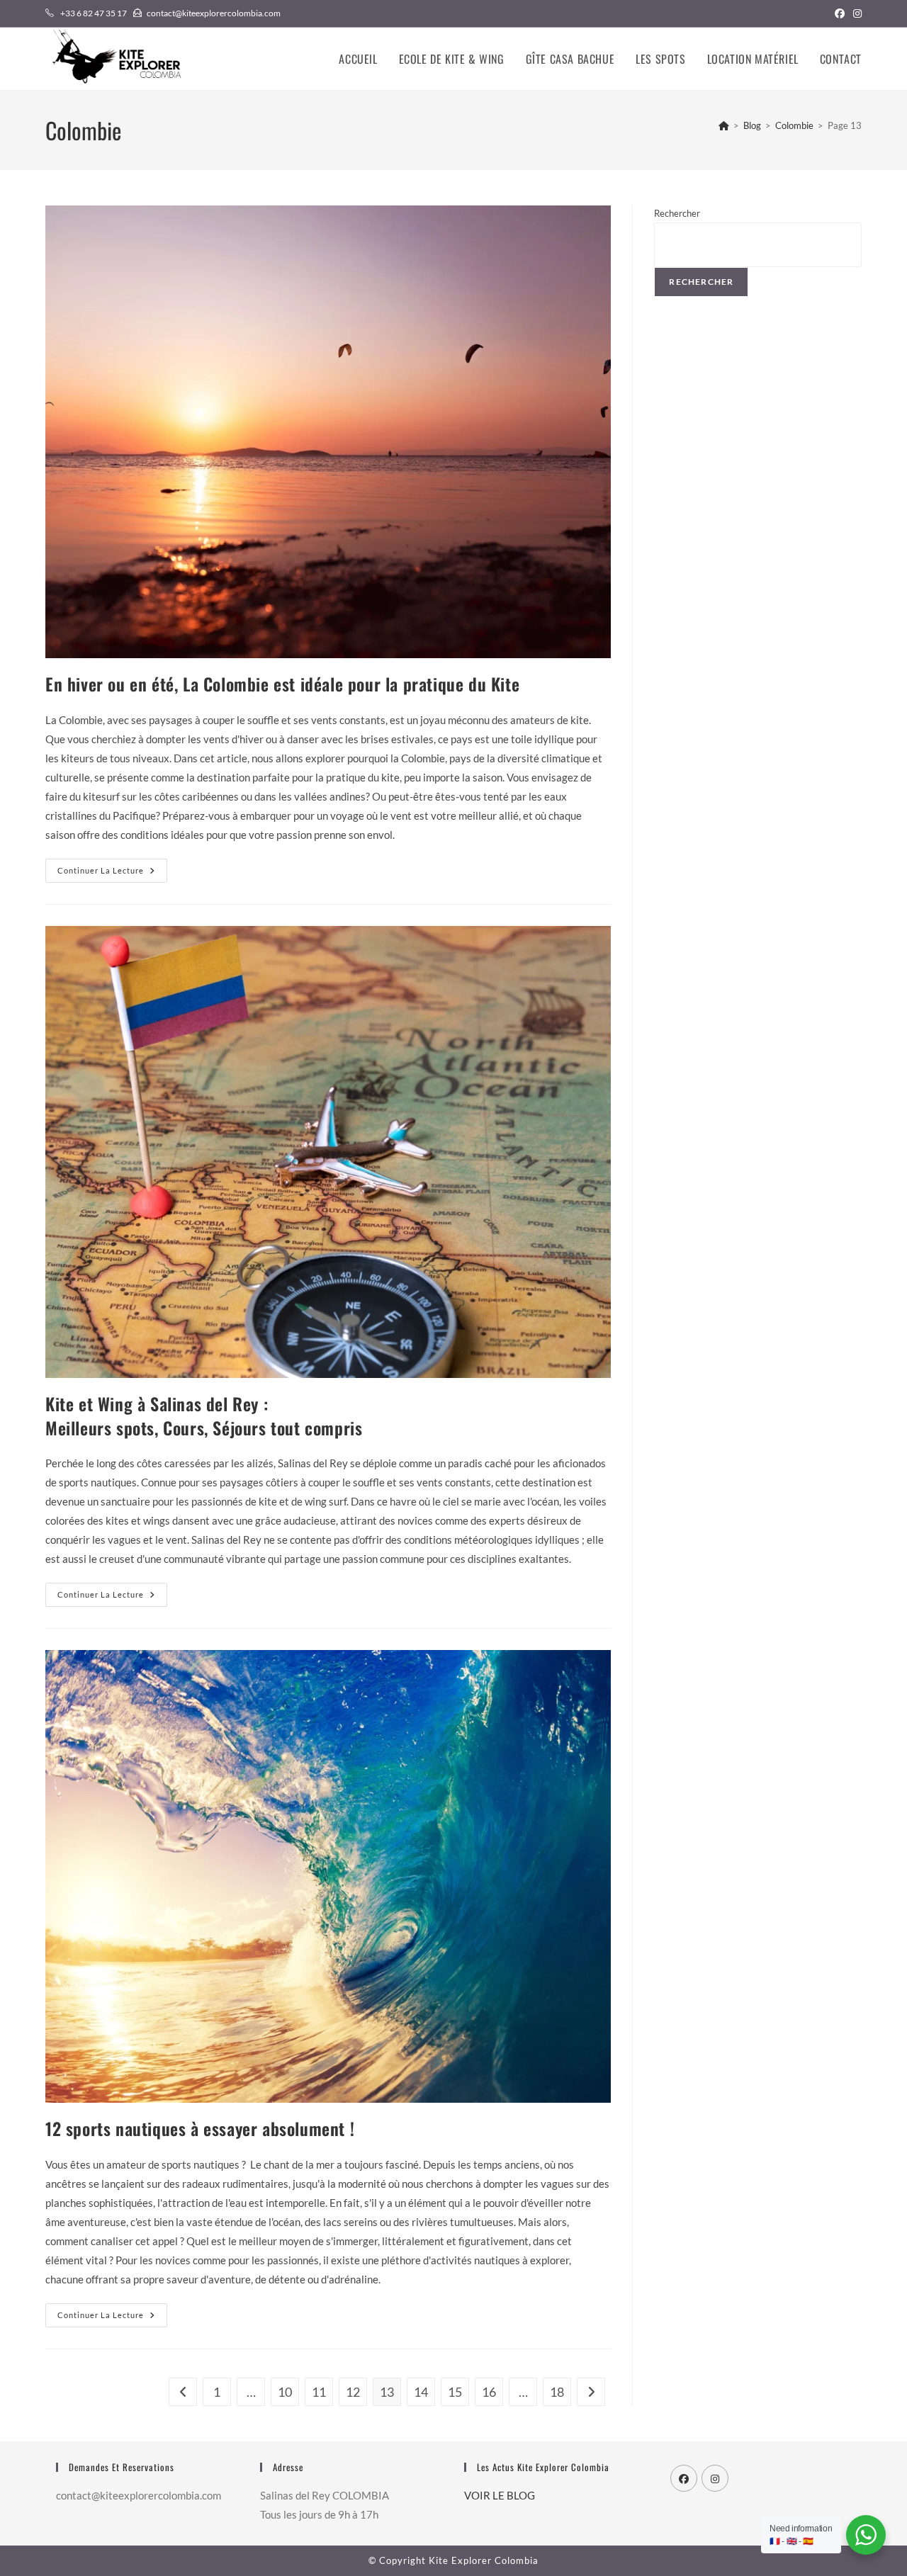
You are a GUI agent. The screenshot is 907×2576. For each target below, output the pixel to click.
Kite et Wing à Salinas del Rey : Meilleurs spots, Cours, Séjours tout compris (206, 1416)
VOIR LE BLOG (500, 2495)
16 (489, 2392)
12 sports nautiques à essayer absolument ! (204, 2128)
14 (421, 2392)
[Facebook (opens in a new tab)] (840, 13)
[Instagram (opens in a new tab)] (855, 13)
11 (319, 2392)
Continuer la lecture (112, 874)
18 (557, 2392)
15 (455, 2392)
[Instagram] (715, 2478)
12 (353, 2392)
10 (285, 2392)
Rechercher (677, 213)
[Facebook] (684, 2478)
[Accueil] (724, 125)
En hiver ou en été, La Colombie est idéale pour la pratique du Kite (282, 684)
